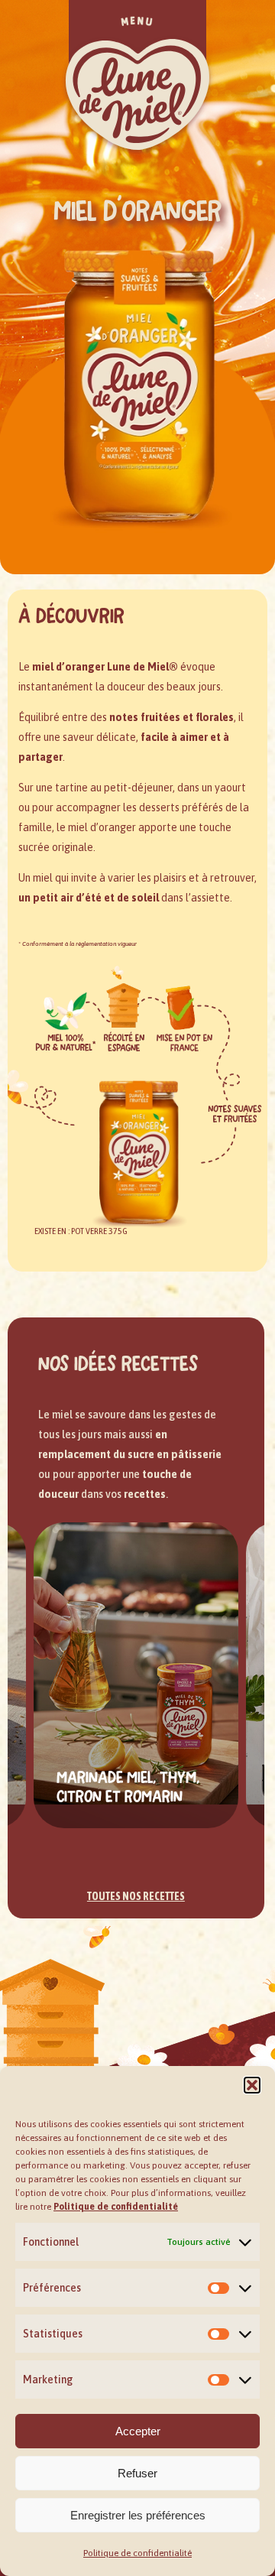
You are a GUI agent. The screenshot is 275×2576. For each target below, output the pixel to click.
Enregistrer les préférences (138, 2515)
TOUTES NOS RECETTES (136, 1896)
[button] (252, 2085)
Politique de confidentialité (137, 2553)
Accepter (138, 2431)
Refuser (137, 2473)
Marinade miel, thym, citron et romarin (128, 1786)
